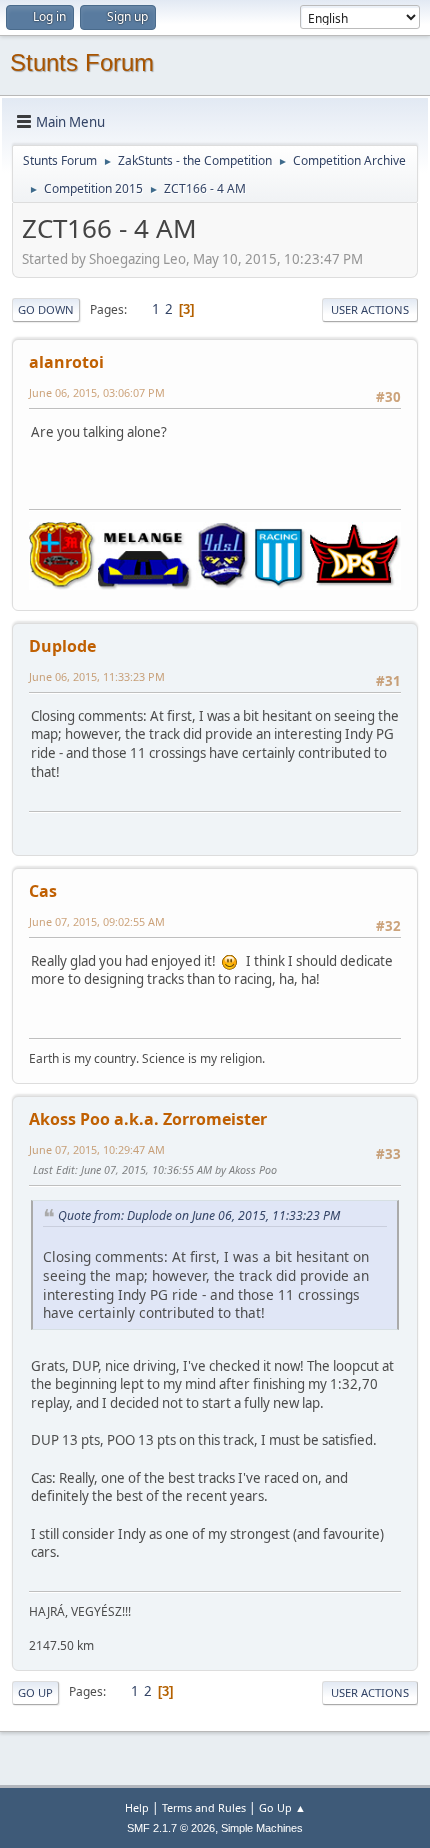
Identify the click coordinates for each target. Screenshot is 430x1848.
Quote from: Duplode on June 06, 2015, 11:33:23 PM (199, 1215)
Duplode (62, 646)
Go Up (35, 1692)
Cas (43, 891)
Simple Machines (262, 1828)
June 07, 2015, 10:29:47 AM (97, 1149)
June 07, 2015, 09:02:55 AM (97, 921)
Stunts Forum (82, 62)
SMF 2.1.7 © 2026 (171, 1828)
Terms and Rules (204, 1807)
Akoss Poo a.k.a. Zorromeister (148, 1119)
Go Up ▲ (282, 1807)
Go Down (46, 309)
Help (137, 1807)
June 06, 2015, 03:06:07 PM (97, 392)
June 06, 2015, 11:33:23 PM (97, 676)
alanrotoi (66, 362)
